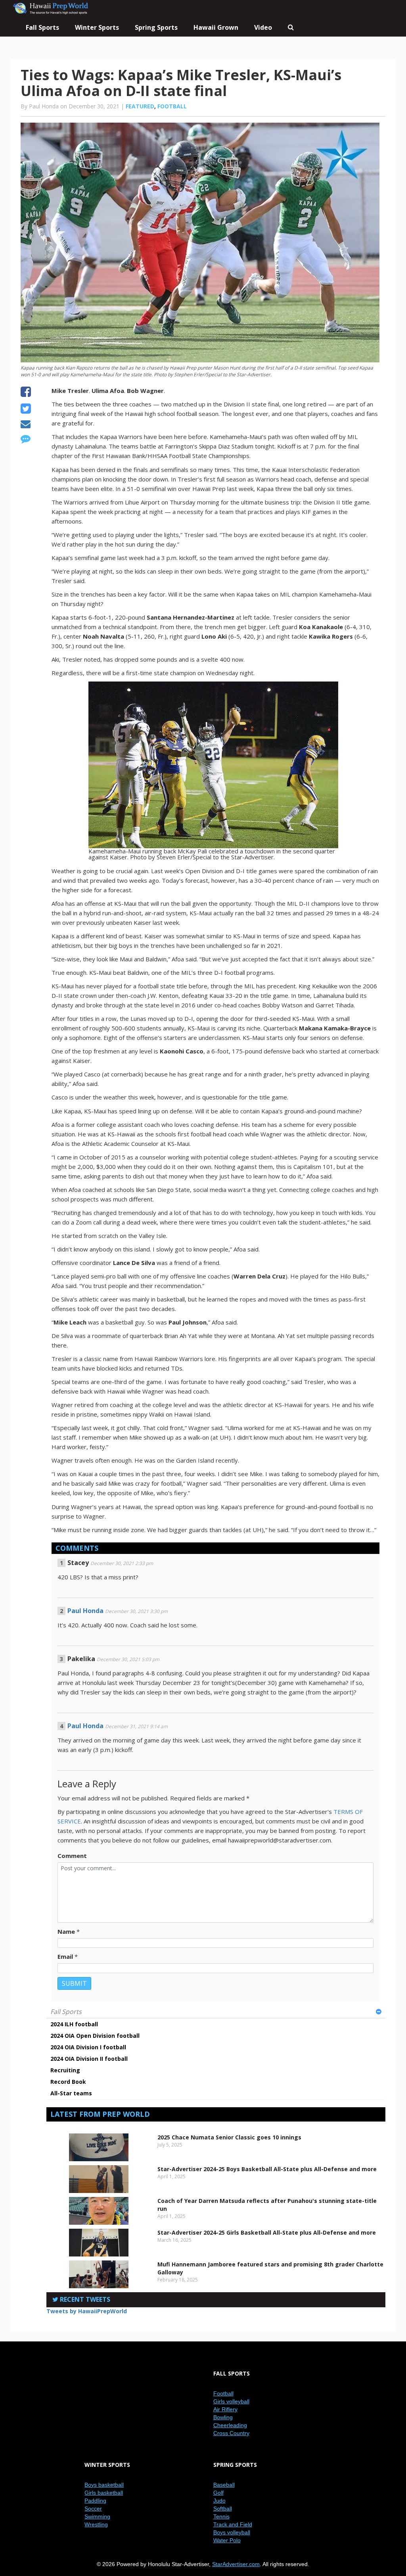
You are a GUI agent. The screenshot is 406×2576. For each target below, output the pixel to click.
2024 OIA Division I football (88, 2047)
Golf (218, 2493)
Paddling (95, 2501)
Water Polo (227, 2540)
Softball (223, 2509)
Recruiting (65, 2070)
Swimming (97, 2516)
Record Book (68, 2082)
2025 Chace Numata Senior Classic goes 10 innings (229, 2137)
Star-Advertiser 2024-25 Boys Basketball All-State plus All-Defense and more (267, 2169)
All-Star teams (71, 2093)
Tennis (221, 2516)
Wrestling (96, 2524)
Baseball (224, 2485)
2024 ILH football (74, 2024)
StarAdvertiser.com (236, 2564)
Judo (219, 2501)
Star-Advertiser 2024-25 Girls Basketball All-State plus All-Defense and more (267, 2232)
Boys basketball (104, 2485)
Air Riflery (225, 2409)
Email (65, 1956)
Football (172, 106)
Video (263, 27)
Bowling (223, 2417)
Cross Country (231, 2433)
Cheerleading (230, 2425)
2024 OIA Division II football (89, 2059)
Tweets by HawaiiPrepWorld (87, 2311)
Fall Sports (66, 2012)
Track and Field (233, 2524)
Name (66, 1931)
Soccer (93, 2509)
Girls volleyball (231, 2401)
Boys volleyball (232, 2532)
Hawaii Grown (216, 27)
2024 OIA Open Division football (95, 2036)
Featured (140, 106)
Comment (72, 1856)
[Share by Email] (26, 425)
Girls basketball (104, 2493)
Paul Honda (85, 1611)
